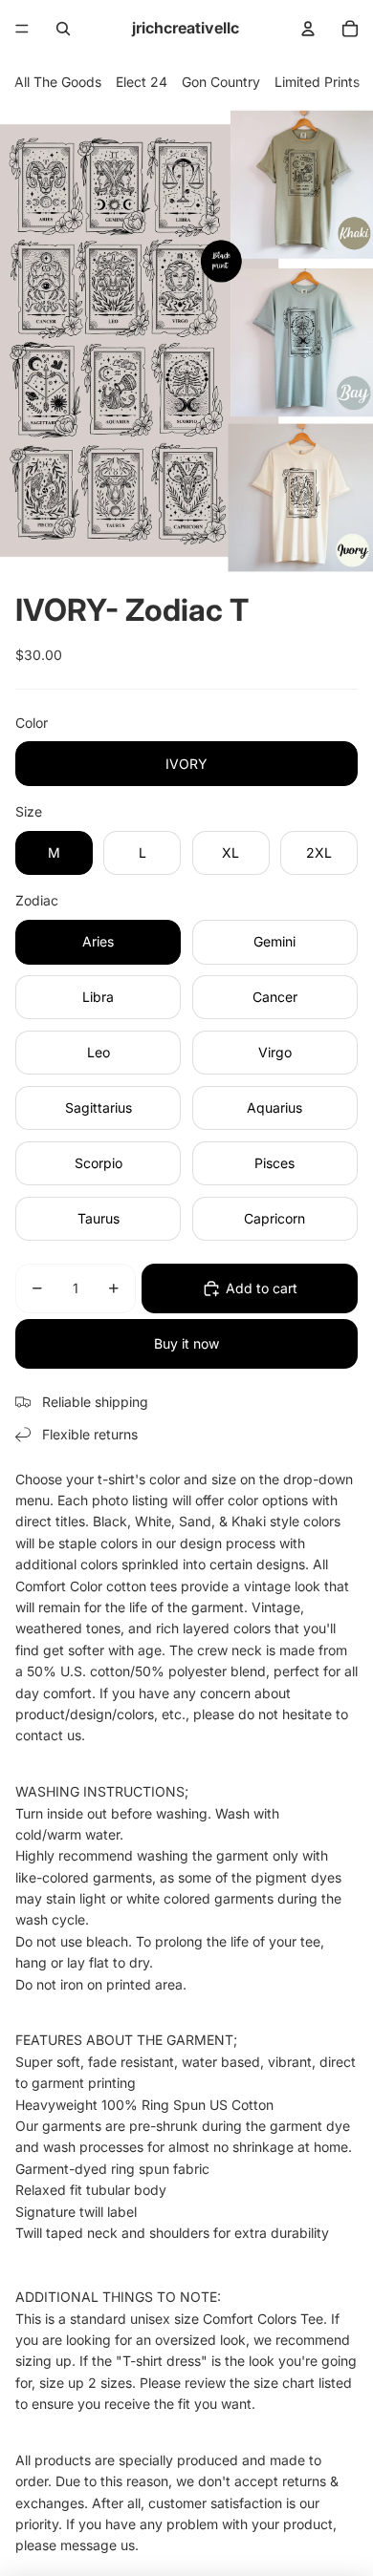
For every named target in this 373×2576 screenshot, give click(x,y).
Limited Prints (317, 82)
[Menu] (22, 29)
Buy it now (186, 1343)
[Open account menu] (308, 29)
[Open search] (63, 29)
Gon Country (221, 82)
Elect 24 (142, 82)
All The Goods (58, 82)
